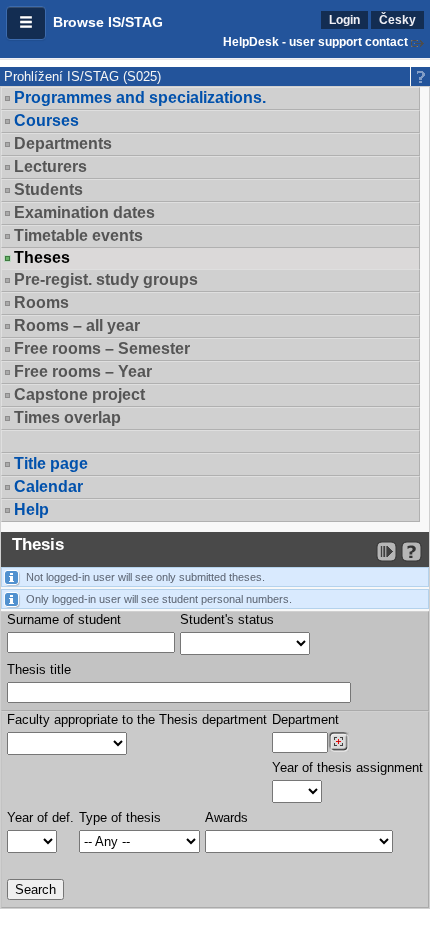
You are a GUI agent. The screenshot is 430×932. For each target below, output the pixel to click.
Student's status (227, 619)
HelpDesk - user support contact (315, 42)
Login (344, 20)
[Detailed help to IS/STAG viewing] (411, 551)
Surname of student (64, 619)
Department (305, 719)
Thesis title (39, 669)
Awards (226, 817)
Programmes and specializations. (140, 97)
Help (31, 509)
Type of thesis (120, 817)
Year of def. (40, 817)
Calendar (48, 486)
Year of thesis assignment (347, 767)
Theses (42, 258)
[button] (26, 23)
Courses (46, 120)
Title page (51, 463)
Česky (397, 20)
